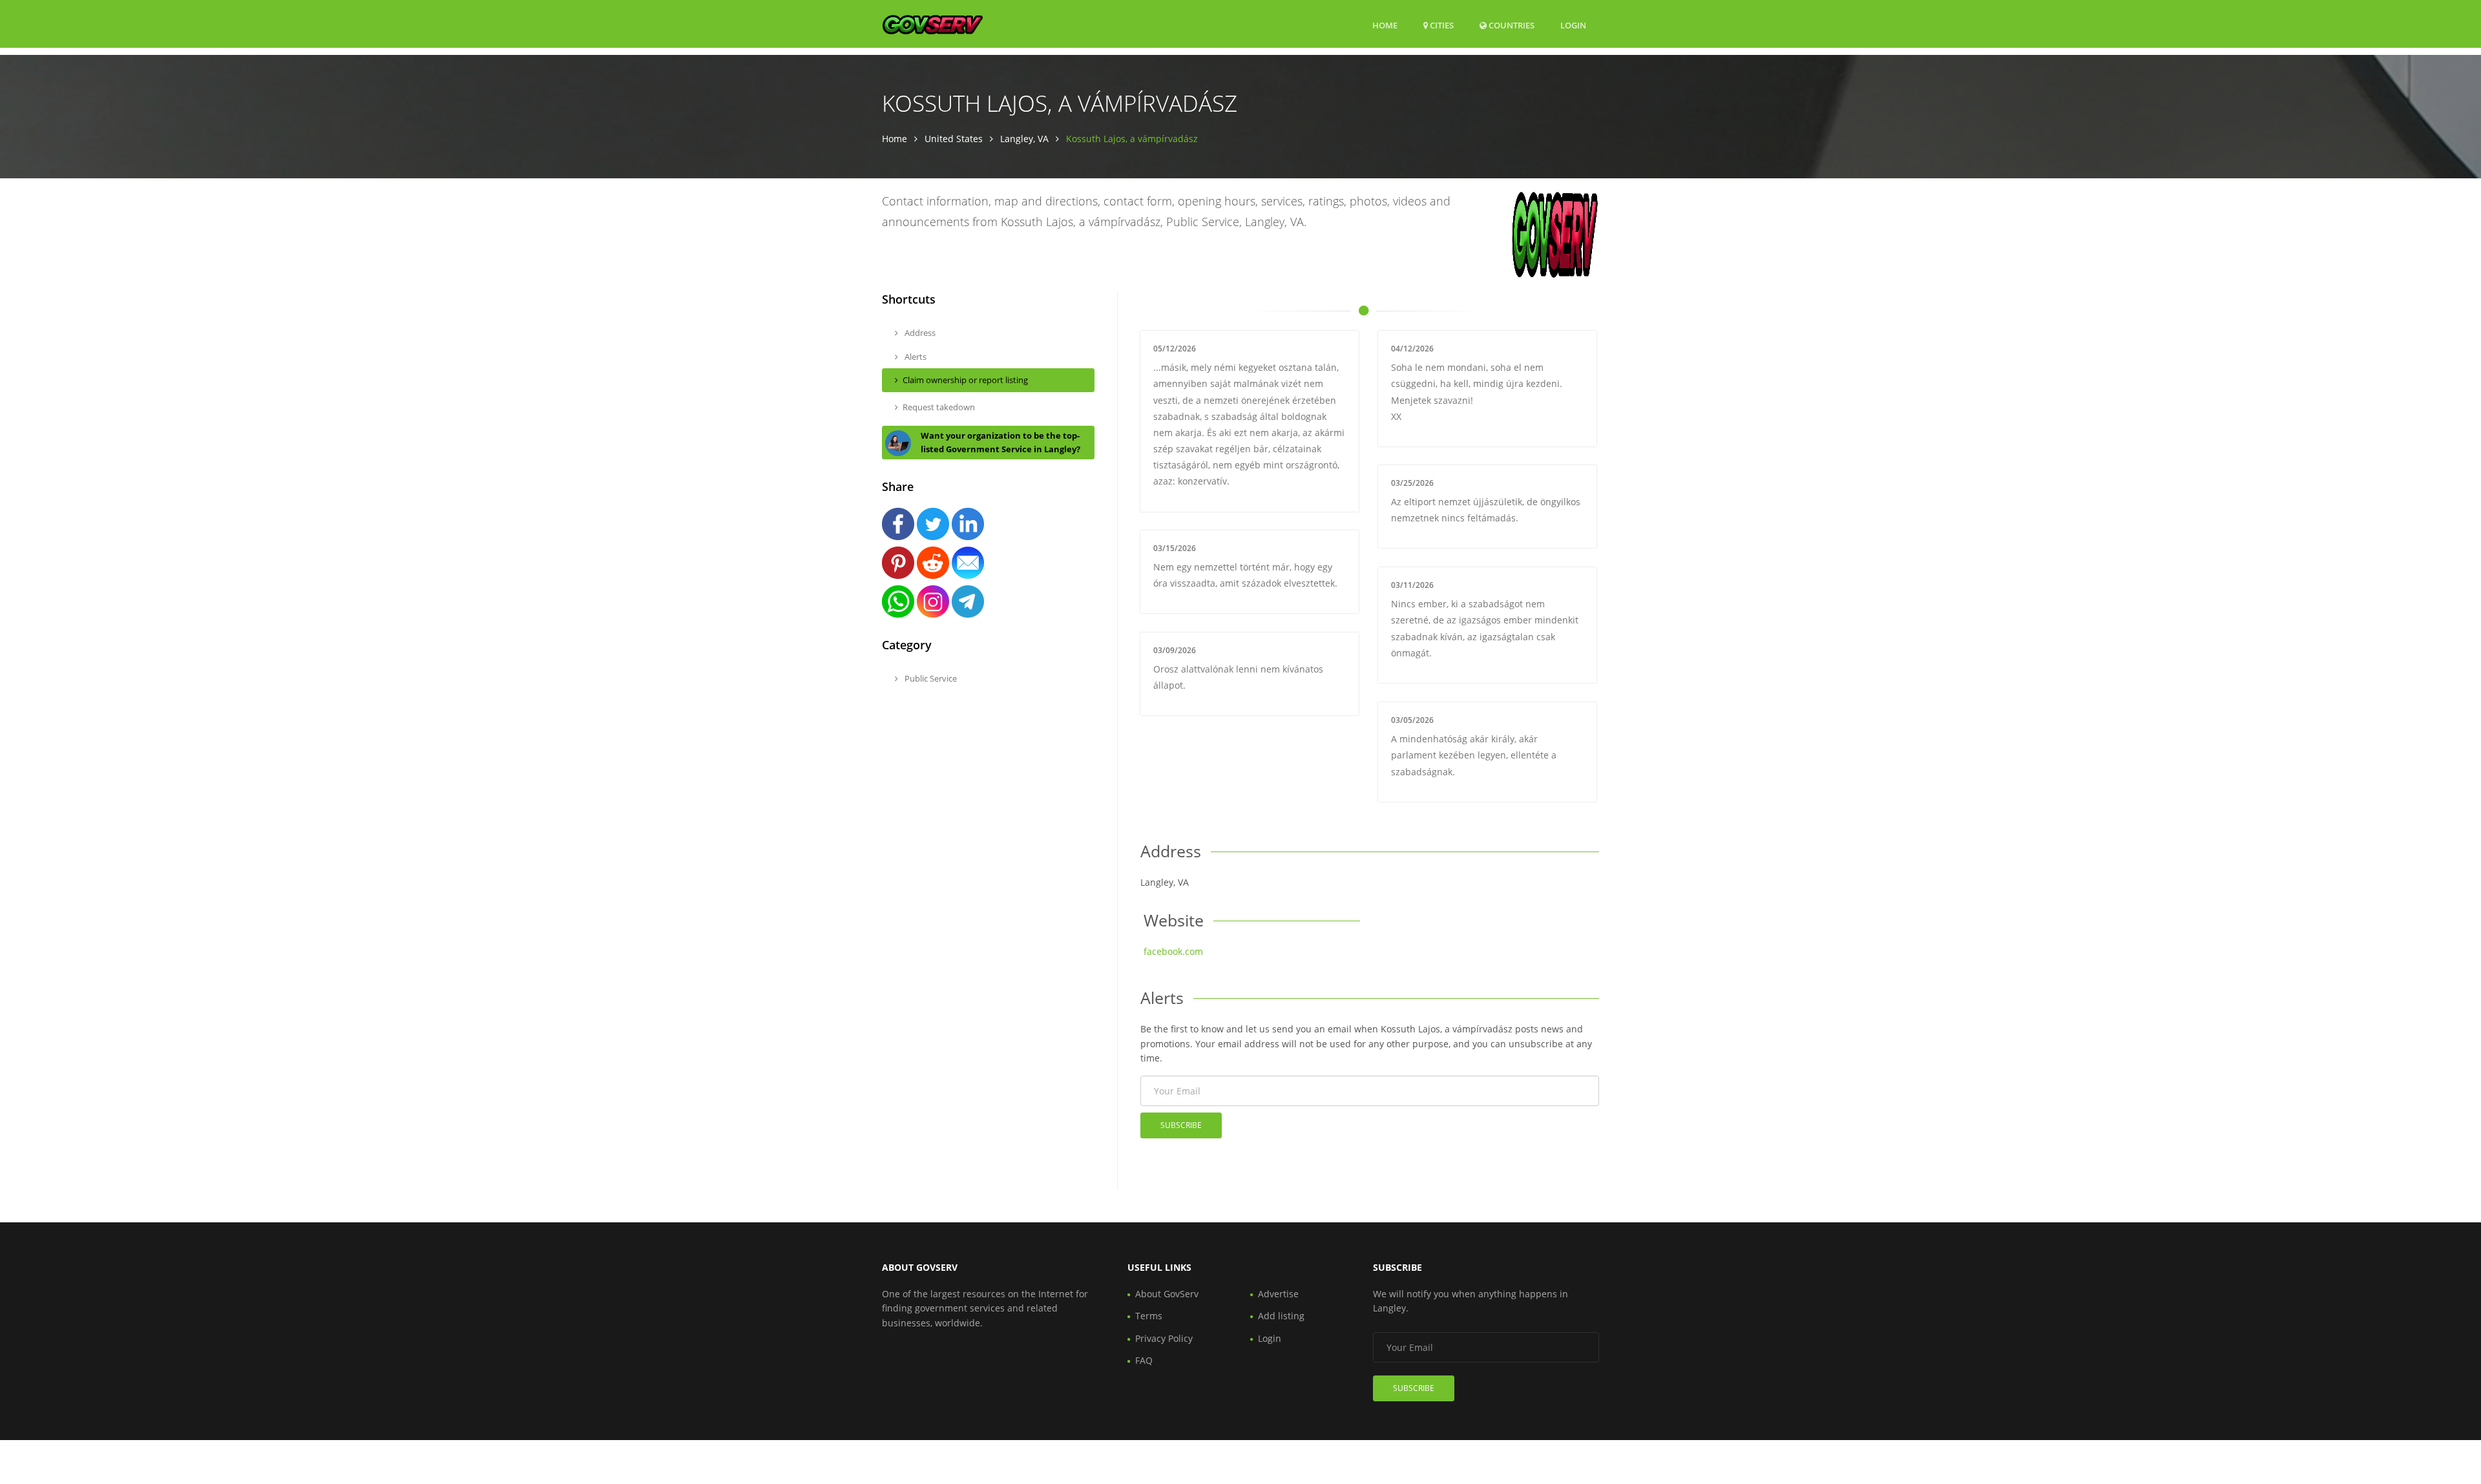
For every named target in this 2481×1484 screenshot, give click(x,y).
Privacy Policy (1164, 1338)
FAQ (1144, 1360)
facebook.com (1173, 951)
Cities (1441, 25)
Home (1385, 25)
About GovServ (1167, 1294)
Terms (1149, 1316)
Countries (1511, 25)
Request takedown (939, 407)
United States (954, 139)
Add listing (1281, 1316)
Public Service (930, 678)
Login (1573, 25)
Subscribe (1181, 1125)
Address (919, 333)
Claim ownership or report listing (965, 380)
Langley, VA (1024, 139)
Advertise (1278, 1294)
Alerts (915, 357)
